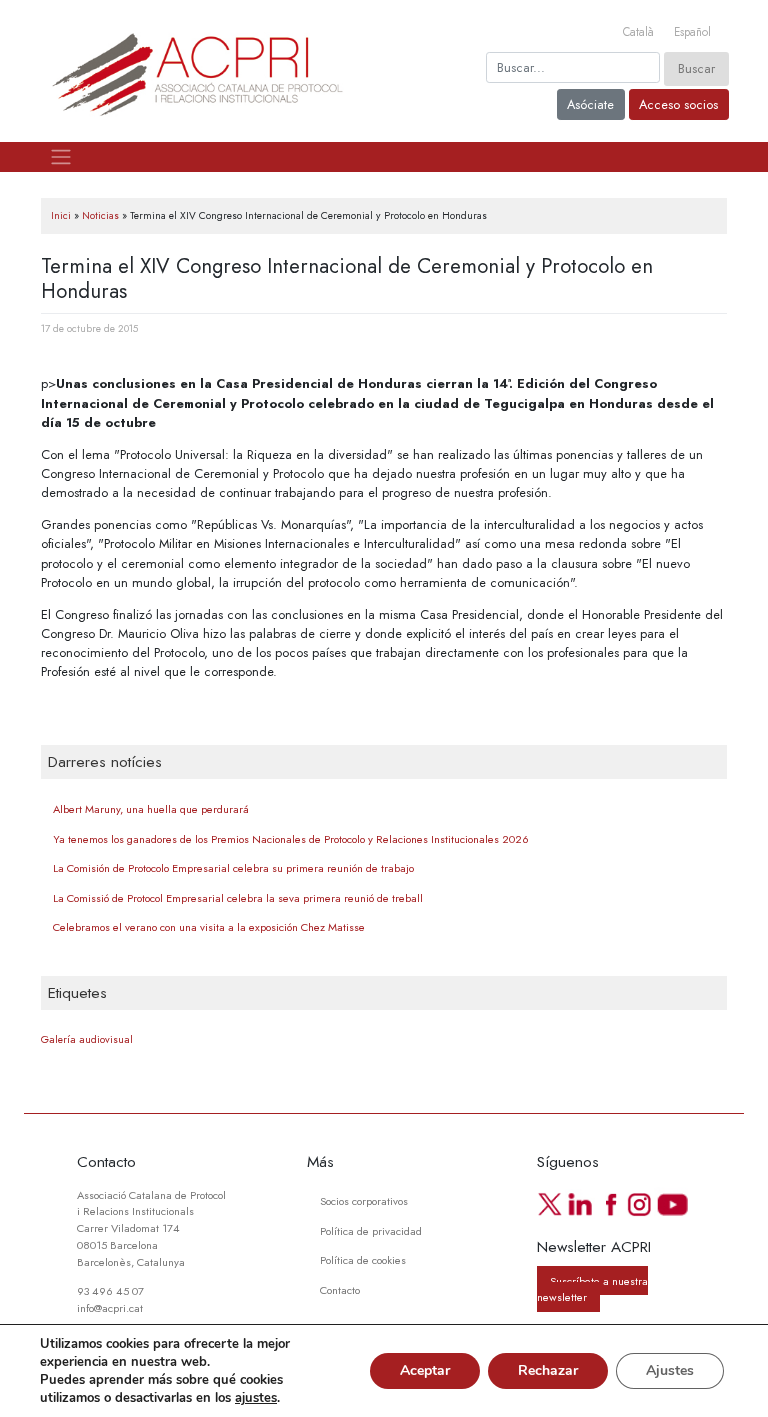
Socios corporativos (364, 1201)
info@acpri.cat (110, 1308)
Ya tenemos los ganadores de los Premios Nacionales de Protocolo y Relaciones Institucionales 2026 (291, 839)
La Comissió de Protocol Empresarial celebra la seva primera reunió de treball (238, 898)
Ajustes (670, 1370)
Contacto (340, 1290)
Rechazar (548, 1370)
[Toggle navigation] (60, 157)
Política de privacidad (371, 1231)
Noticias (100, 215)
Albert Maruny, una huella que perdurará (151, 809)
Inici (61, 215)
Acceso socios (678, 104)
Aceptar (425, 1370)
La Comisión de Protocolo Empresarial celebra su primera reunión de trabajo (233, 868)
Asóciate (590, 104)
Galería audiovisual (87, 1039)
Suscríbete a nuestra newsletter (592, 1288)
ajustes (256, 1398)
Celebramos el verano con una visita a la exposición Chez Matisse (209, 927)
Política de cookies (363, 1260)
